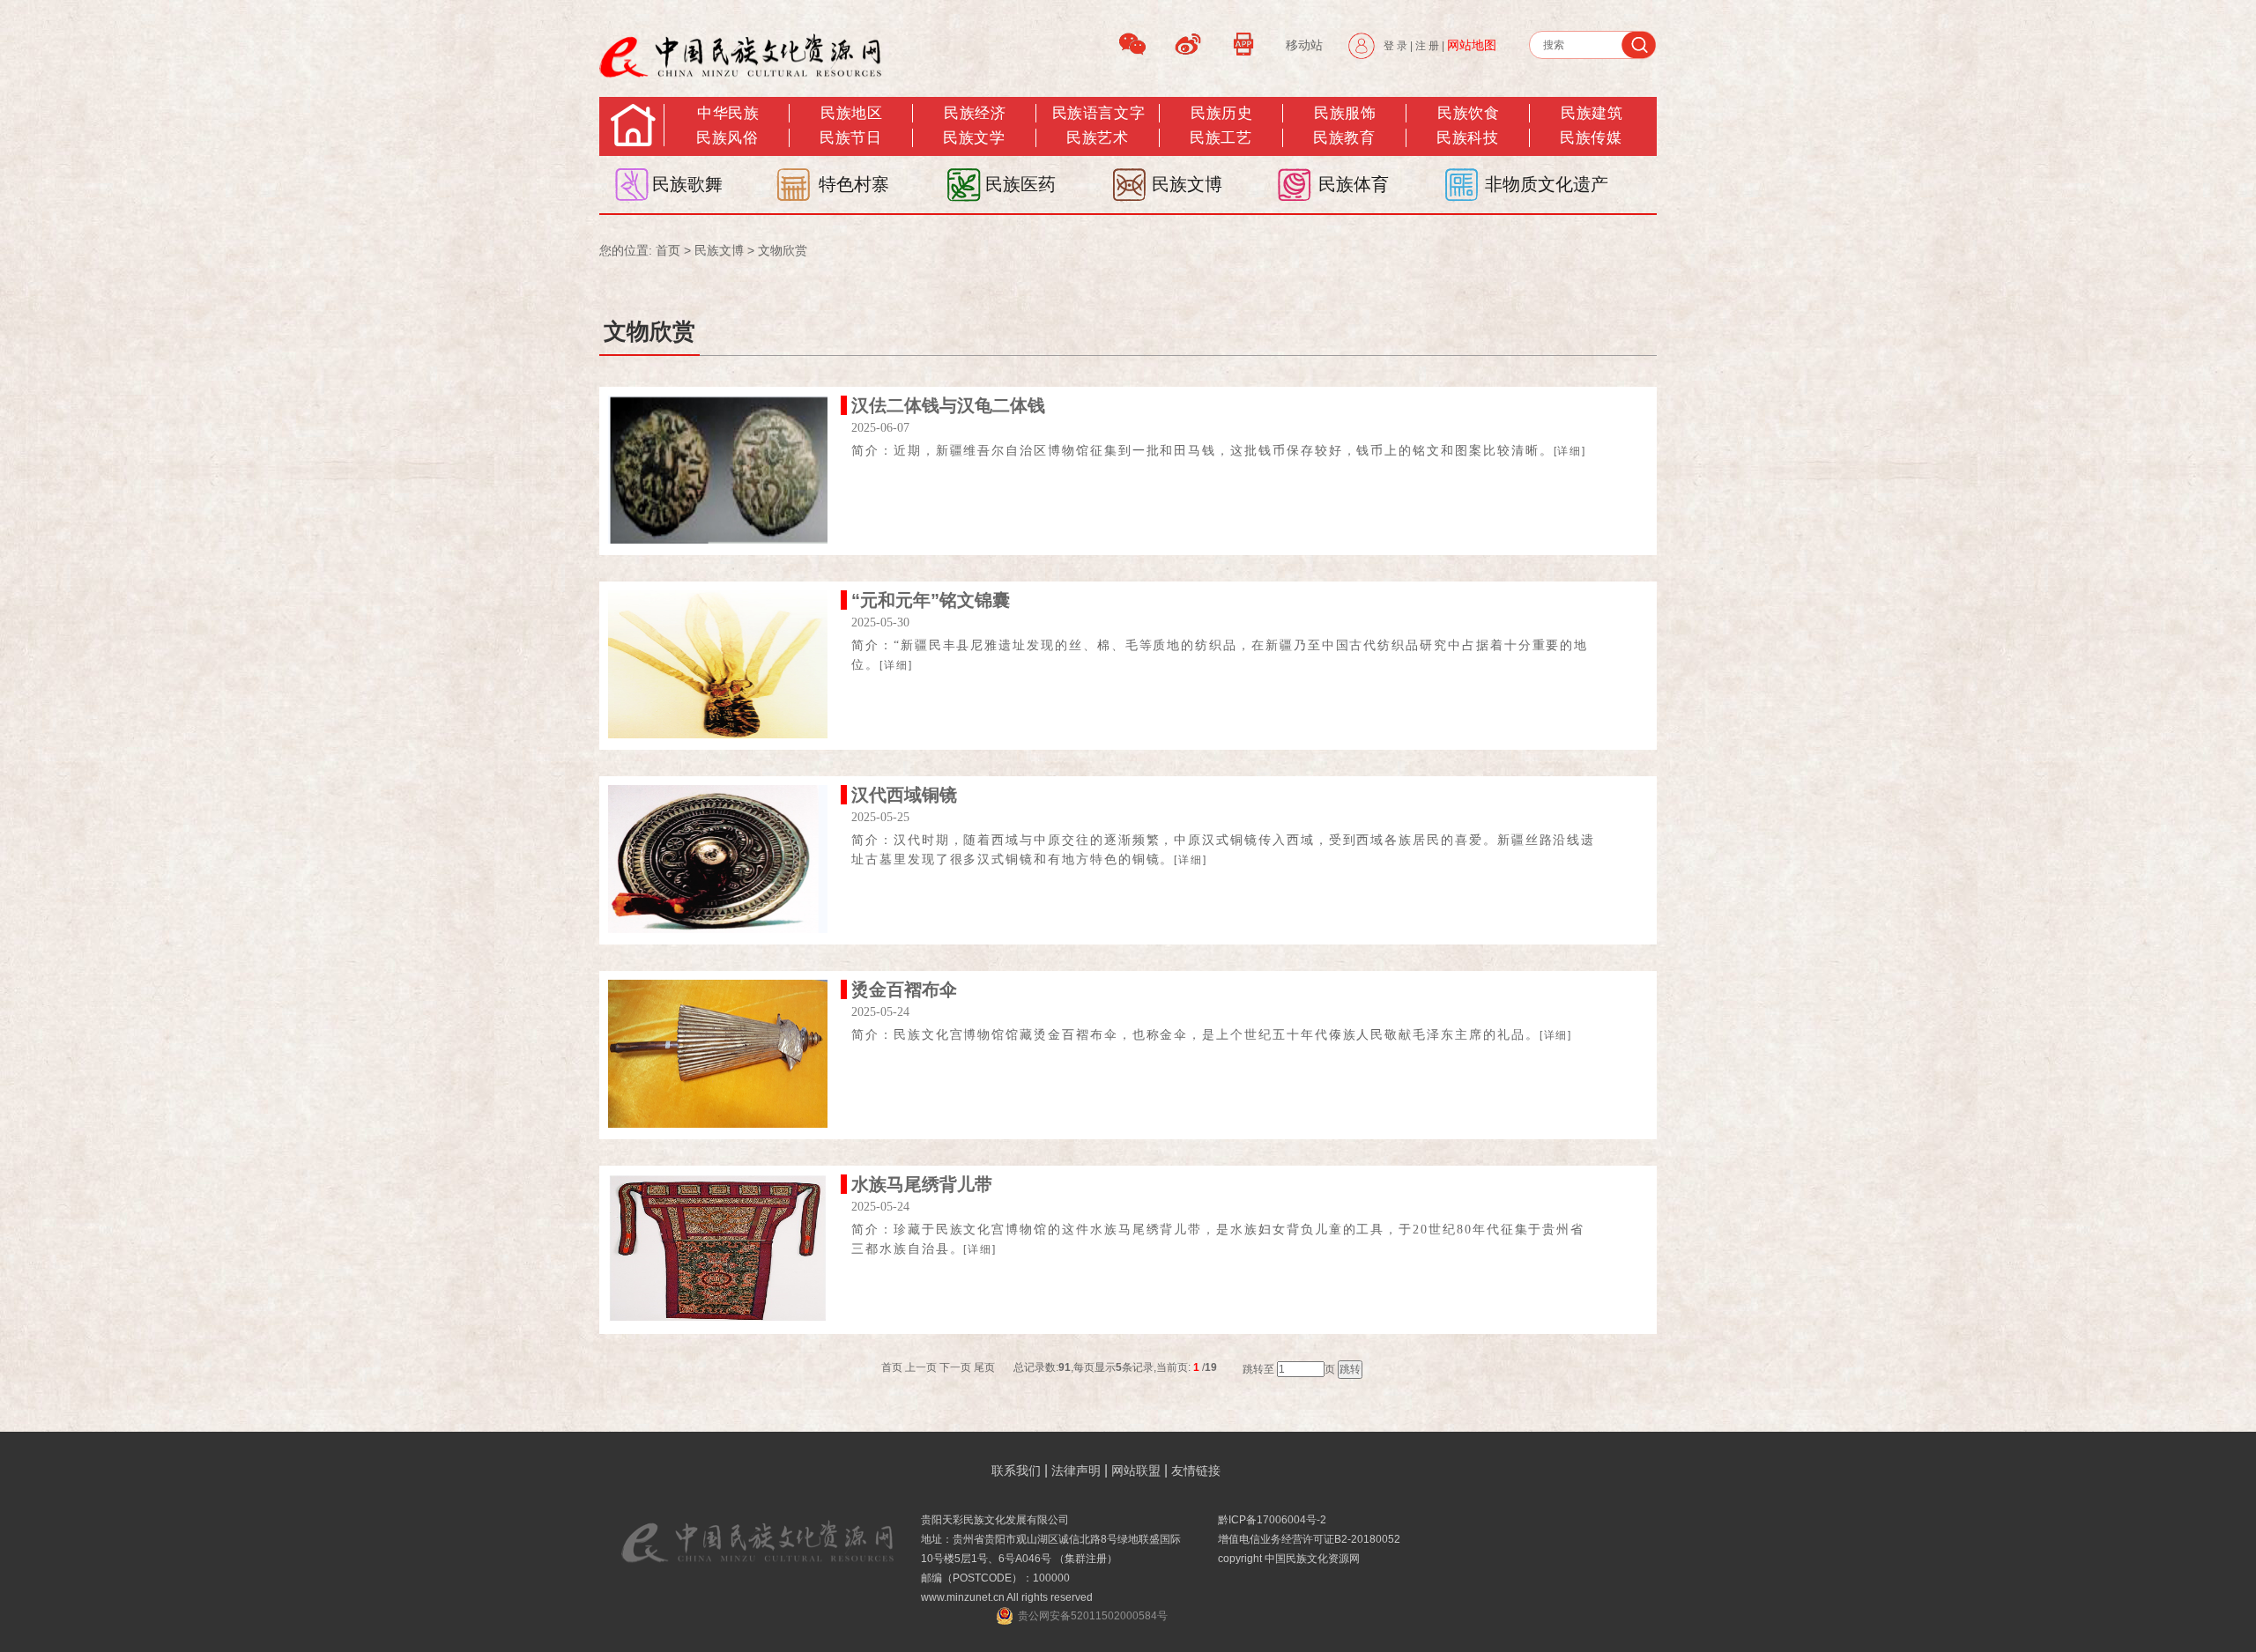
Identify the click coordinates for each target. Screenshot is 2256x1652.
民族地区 (851, 113)
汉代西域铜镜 (904, 795)
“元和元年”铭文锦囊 (931, 600)
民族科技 (1467, 138)
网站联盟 (1136, 1471)
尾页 (984, 1367)
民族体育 (1354, 184)
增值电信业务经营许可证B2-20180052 (1309, 1539)
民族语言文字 (1098, 113)
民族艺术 (1097, 138)
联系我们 (1016, 1471)
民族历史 (1221, 113)
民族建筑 (1592, 113)
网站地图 (1472, 45)
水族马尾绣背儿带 (922, 1184)
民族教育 (1344, 138)
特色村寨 (854, 184)
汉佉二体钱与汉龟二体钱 (948, 405)
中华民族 (728, 113)
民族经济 (975, 113)
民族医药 (1020, 184)
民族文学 (974, 138)
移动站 (1304, 45)
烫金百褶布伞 (904, 989)
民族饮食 (1468, 113)
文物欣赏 (783, 250)
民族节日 (850, 138)
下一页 (955, 1367)
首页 (668, 250)
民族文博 (1187, 184)
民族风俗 (727, 138)
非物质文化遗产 (1547, 184)
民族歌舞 (687, 184)
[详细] (1570, 451)
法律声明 (1076, 1471)
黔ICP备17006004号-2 (1272, 1520)
